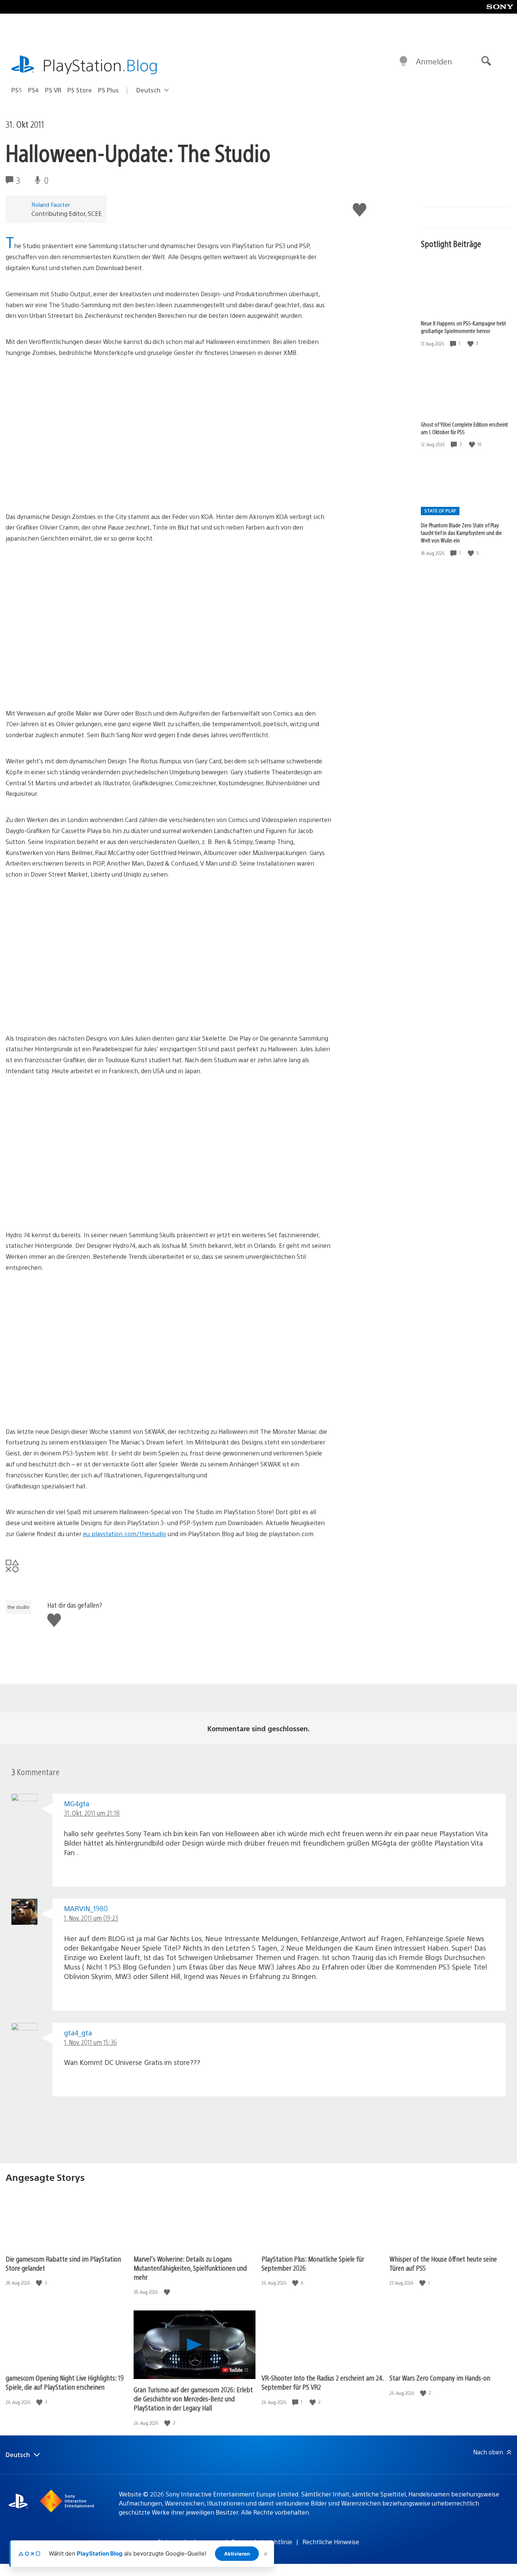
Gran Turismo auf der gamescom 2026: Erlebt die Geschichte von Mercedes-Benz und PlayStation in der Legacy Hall (193, 2399)
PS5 (17, 90)
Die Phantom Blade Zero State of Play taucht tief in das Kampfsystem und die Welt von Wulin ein (461, 533)
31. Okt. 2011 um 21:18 (92, 1813)
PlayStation (100, 65)
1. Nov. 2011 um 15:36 (90, 2042)
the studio (19, 1607)
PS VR (53, 90)
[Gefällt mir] (471, 343)
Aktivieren (237, 2554)
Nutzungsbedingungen (190, 2542)
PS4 (33, 90)
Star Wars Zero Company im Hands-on (440, 2378)
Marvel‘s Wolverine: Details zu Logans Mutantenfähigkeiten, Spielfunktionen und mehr (190, 2268)
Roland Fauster (51, 204)
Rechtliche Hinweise (331, 2542)
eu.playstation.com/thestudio (125, 1534)
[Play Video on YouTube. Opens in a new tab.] (236, 2370)
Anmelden (434, 61)
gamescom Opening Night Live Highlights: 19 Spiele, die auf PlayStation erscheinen (65, 2382)
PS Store (80, 90)
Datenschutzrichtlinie (262, 2542)
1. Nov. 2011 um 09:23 (91, 1918)
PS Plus (108, 90)
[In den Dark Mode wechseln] (403, 61)
